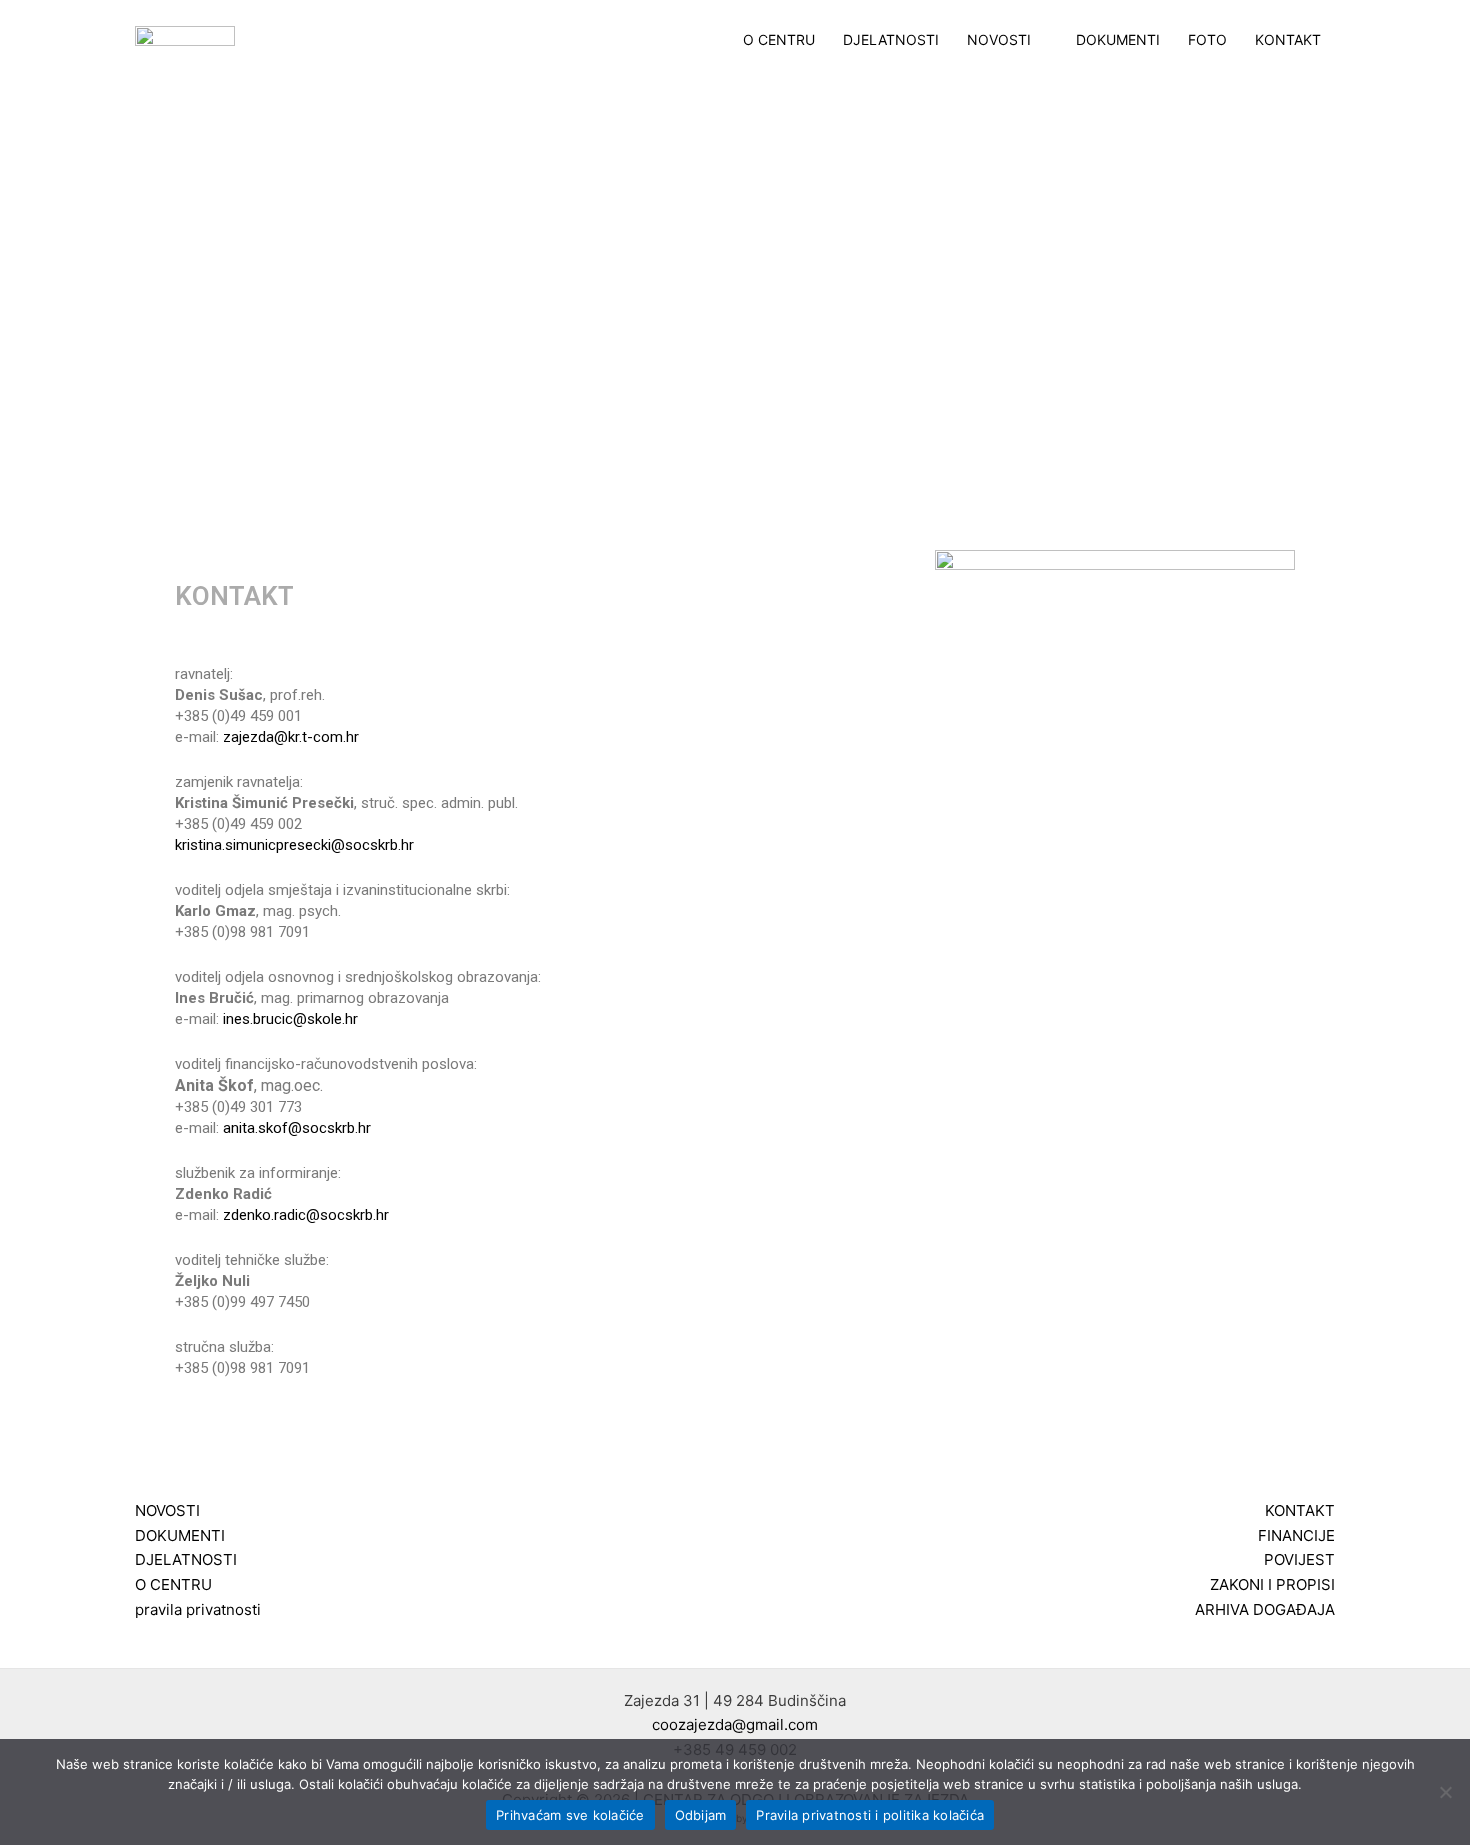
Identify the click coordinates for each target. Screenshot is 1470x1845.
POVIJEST (1299, 1559)
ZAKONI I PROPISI (1272, 1584)
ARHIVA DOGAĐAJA (1265, 1609)
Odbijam (701, 1815)
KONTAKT (1288, 40)
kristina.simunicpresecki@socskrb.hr (294, 845)
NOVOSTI (999, 40)
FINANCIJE (1296, 1535)
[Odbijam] (1445, 1792)
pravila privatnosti (198, 1609)
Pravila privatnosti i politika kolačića (870, 1815)
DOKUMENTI (1118, 40)
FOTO (1207, 40)
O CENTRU (779, 40)
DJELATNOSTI (891, 40)
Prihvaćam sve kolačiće (570, 1815)
